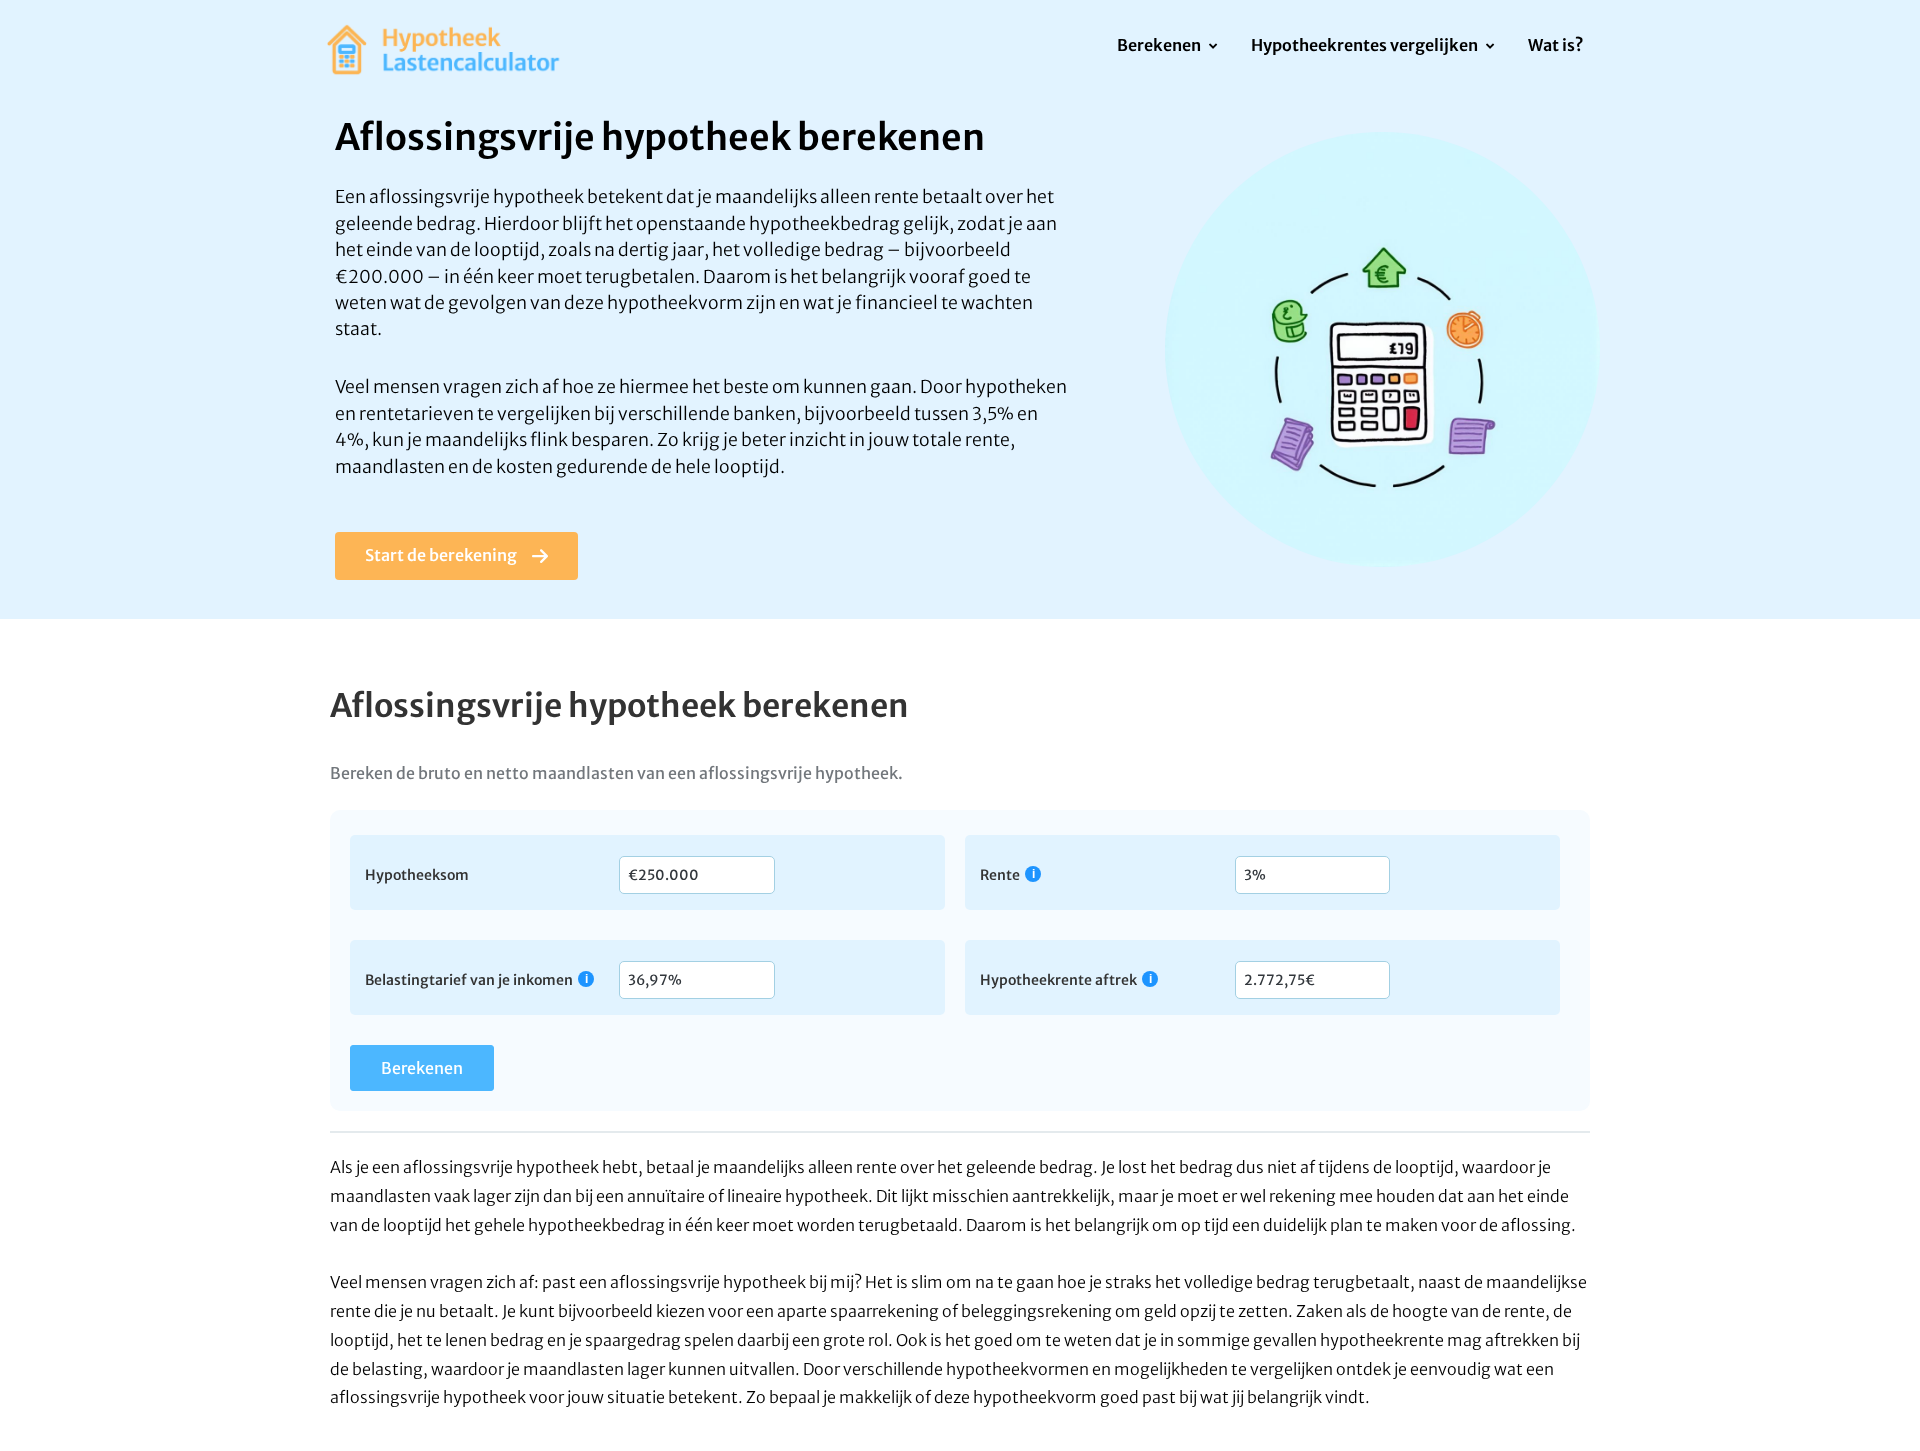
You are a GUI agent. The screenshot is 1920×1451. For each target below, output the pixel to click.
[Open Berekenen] (1212, 47)
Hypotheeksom (417, 874)
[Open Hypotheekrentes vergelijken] (1489, 47)
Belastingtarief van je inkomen (469, 979)
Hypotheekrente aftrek (1058, 979)
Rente (1000, 874)
